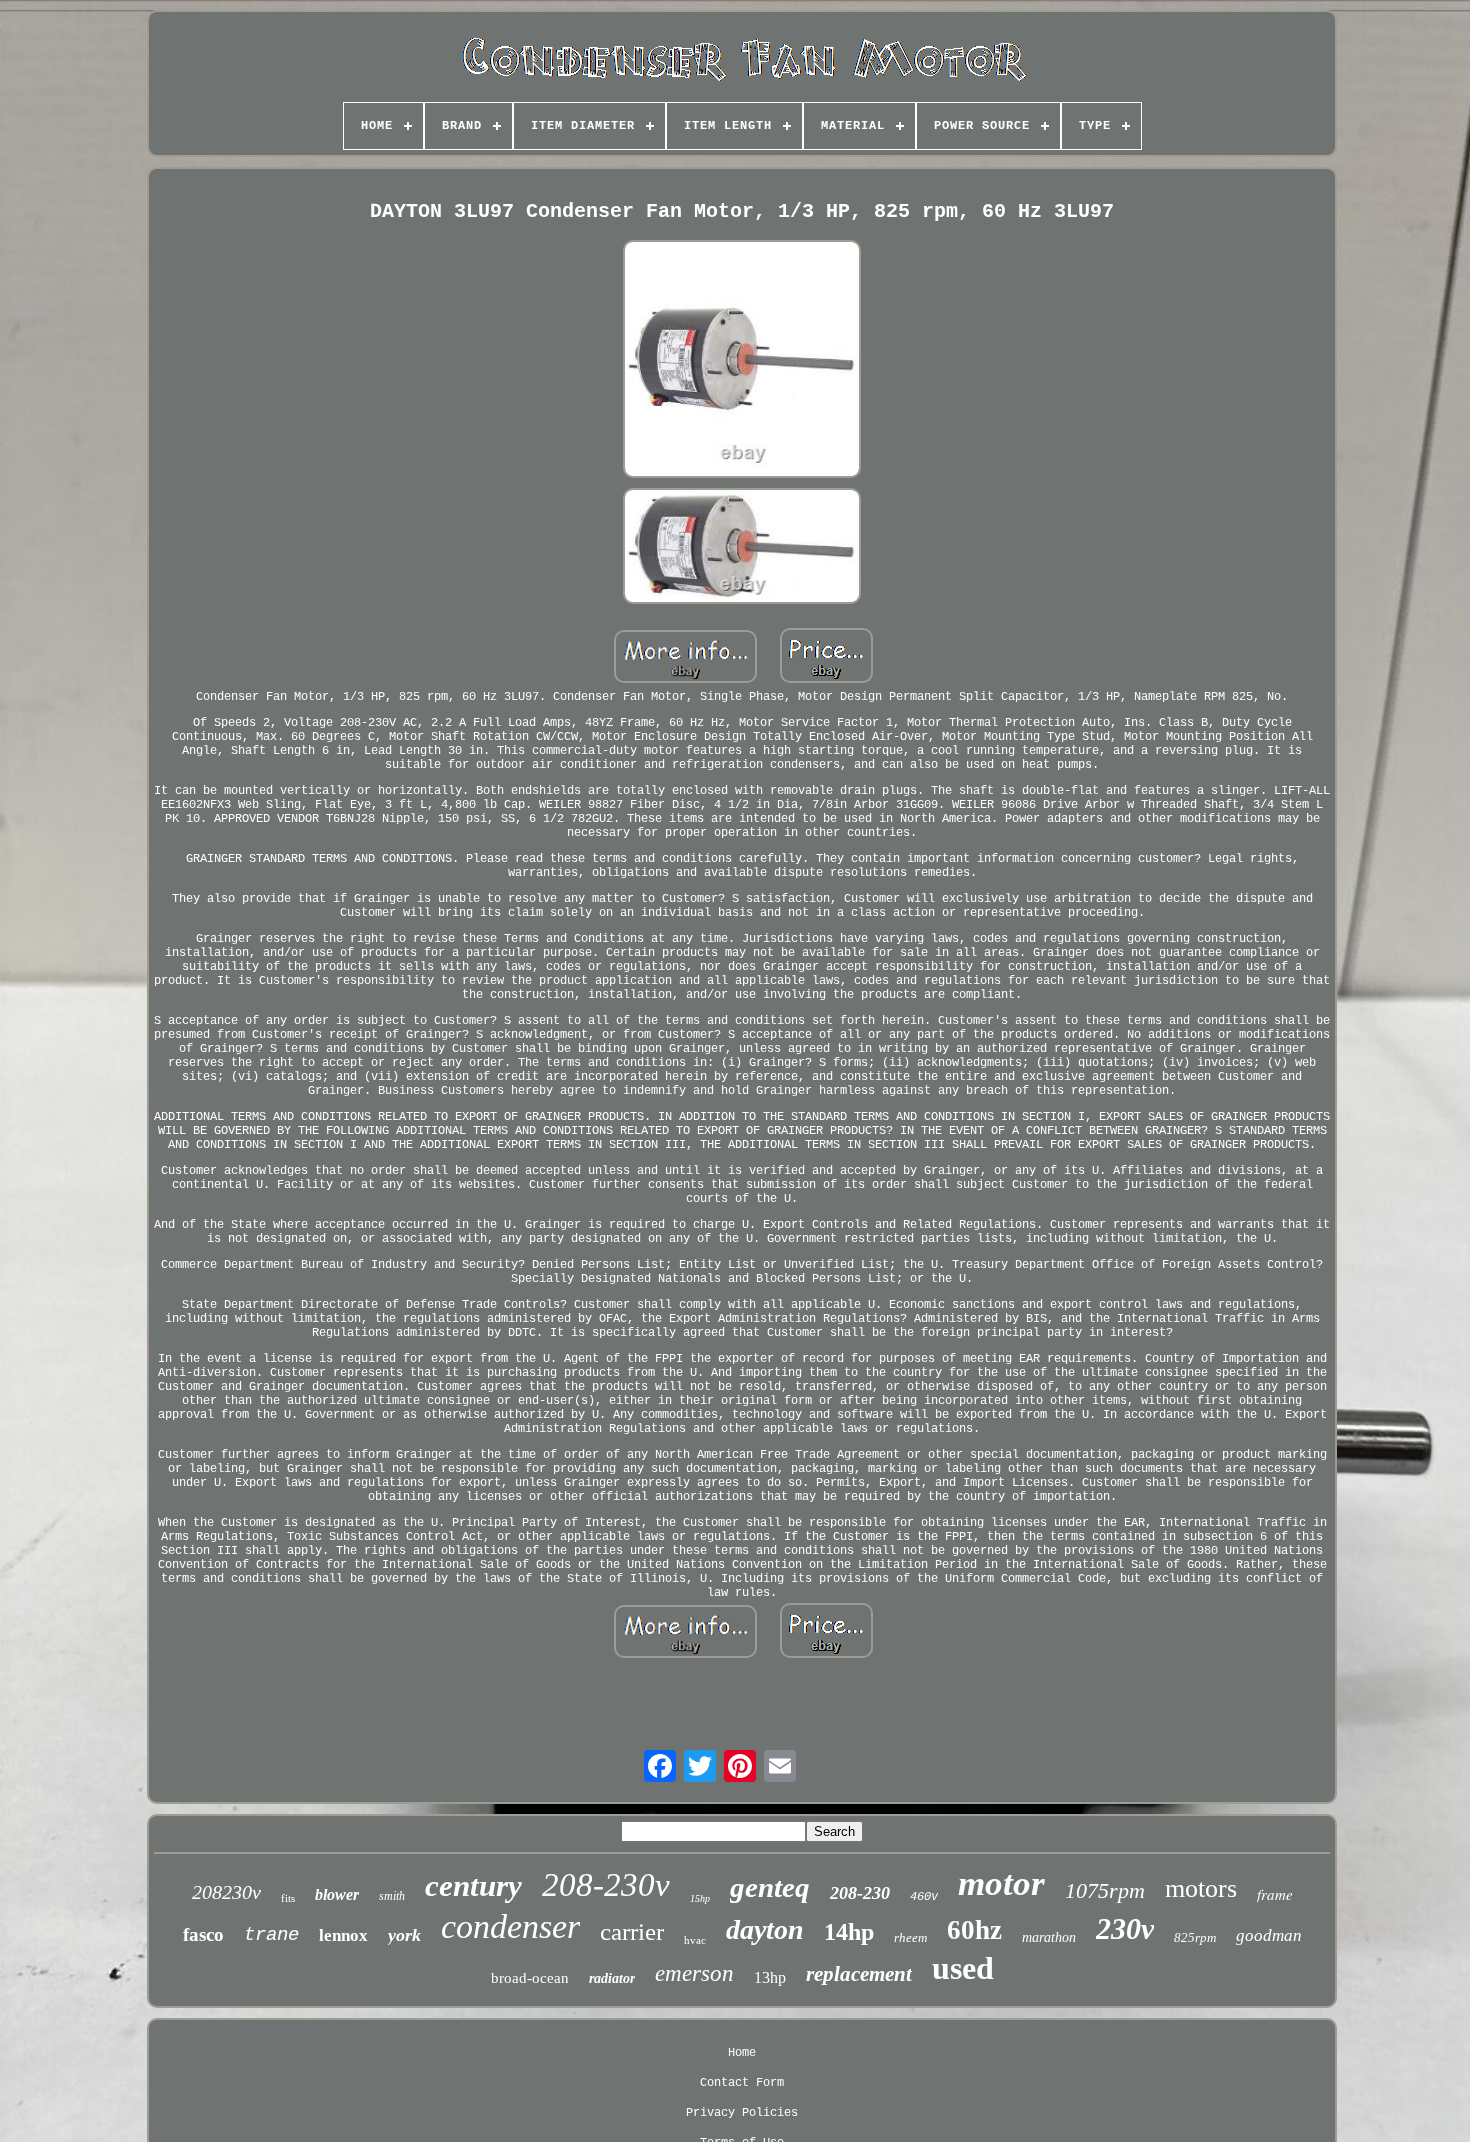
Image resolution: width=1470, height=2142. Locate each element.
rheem (910, 1937)
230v (1125, 1928)
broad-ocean (530, 1978)
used (963, 1968)
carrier (632, 1931)
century (473, 1885)
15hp (700, 1898)
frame (1275, 1894)
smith (392, 1896)
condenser (510, 1926)
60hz (974, 1930)
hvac (695, 1940)
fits (288, 1898)
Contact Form (742, 2083)
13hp (770, 1977)
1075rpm (1105, 1890)
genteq (770, 1887)
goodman (1269, 1935)
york (404, 1935)
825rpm (1195, 1937)
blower (337, 1894)
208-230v (606, 1885)
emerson (694, 1973)
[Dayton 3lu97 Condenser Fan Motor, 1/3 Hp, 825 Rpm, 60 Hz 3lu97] (742, 361)
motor (1001, 1883)
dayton (765, 1929)
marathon (1049, 1937)
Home (742, 2053)
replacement (859, 1974)
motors (1201, 1888)
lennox (343, 1935)
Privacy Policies (742, 2113)
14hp (849, 1932)
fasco (203, 1934)
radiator (612, 1978)
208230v (226, 1892)
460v (924, 1897)
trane (271, 1935)
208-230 (860, 1893)
